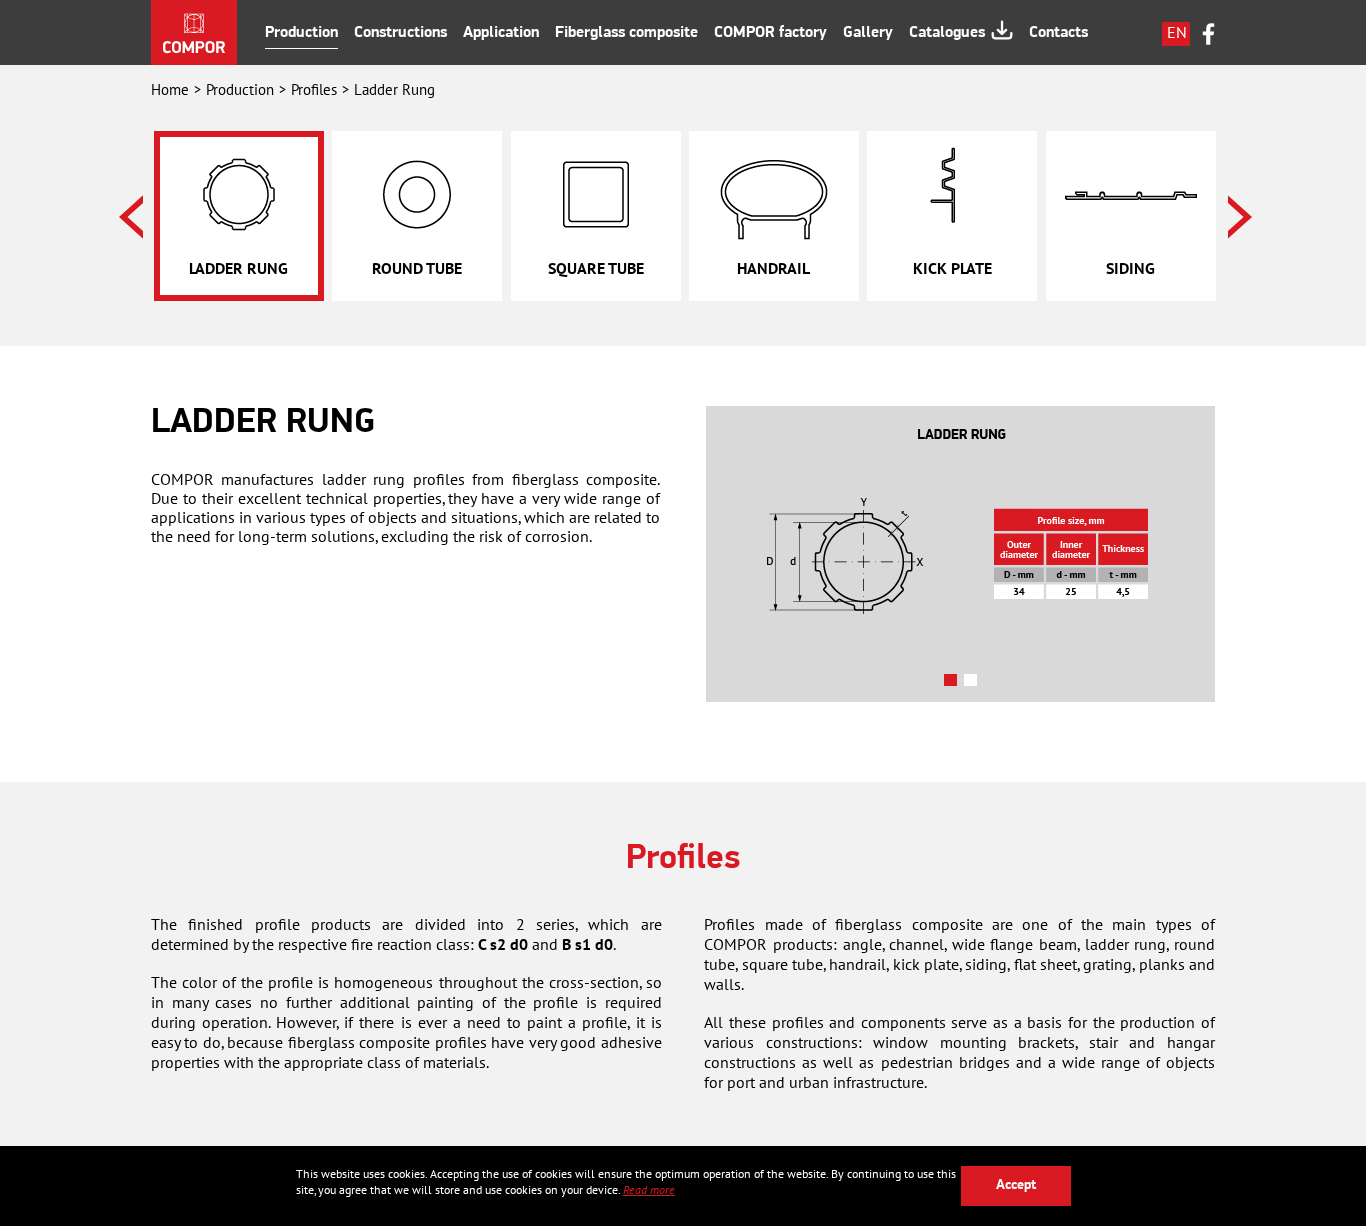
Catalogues (947, 33)
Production (301, 33)
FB (1208, 34)
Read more (649, 1190)
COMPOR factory (770, 33)
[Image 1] (960, 554)
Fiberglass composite (626, 33)
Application (501, 33)
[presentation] (131, 217)
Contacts (1058, 33)
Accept (1016, 1185)
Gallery (868, 33)
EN (1177, 33)
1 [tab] (954, 684)
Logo (194, 32)
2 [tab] (974, 684)
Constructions (400, 33)
